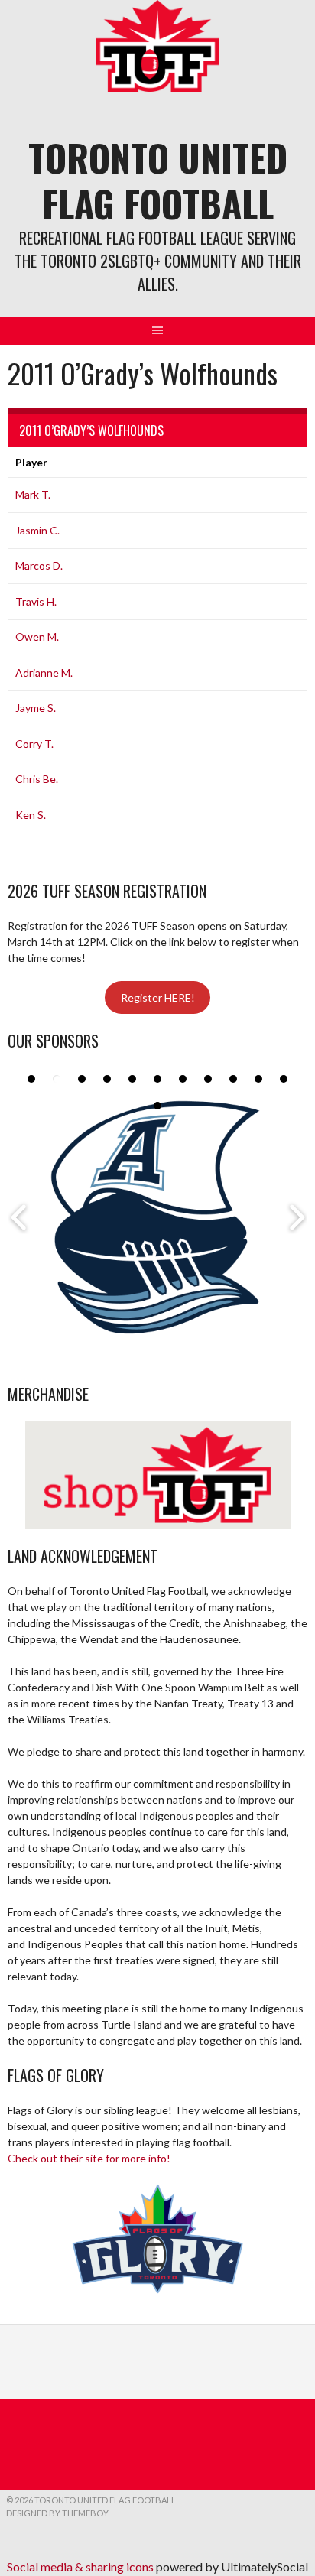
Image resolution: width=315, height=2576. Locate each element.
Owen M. (37, 637)
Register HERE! (158, 997)
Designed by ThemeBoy (57, 2513)
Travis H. (36, 601)
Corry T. (34, 744)
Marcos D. (39, 565)
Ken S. (31, 815)
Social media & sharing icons (81, 2566)
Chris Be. (37, 779)
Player (31, 462)
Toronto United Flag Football (158, 180)
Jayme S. (36, 708)
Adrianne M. (44, 672)
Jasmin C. (37, 530)
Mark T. (33, 494)
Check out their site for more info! (89, 2158)
